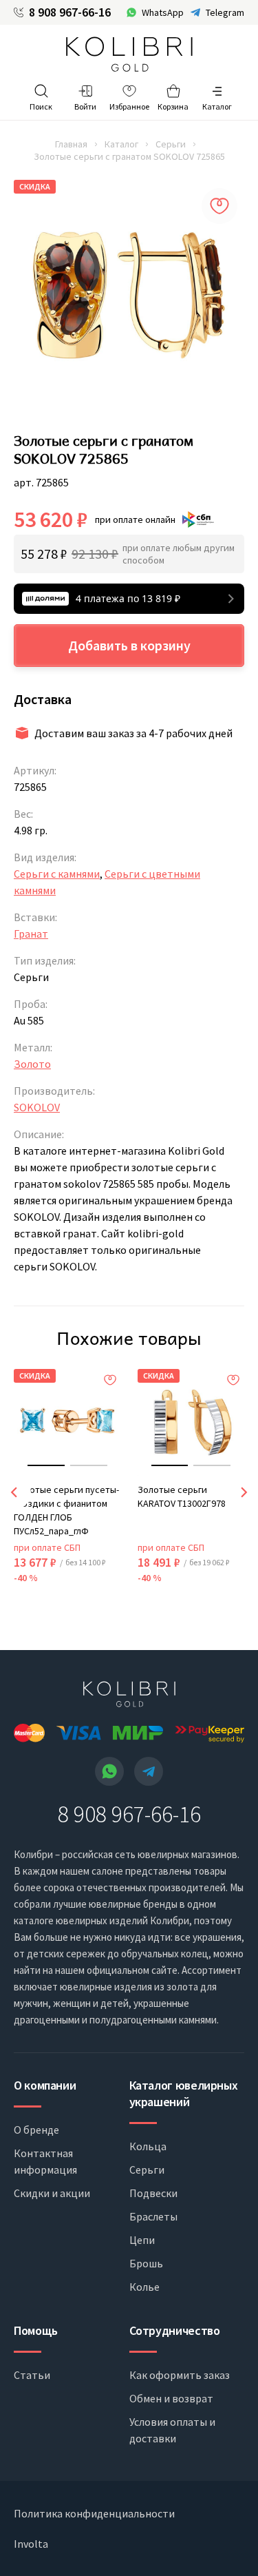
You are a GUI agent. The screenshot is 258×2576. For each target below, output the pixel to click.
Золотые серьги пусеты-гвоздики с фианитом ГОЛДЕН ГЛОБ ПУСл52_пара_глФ (66, 1510)
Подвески (153, 2193)
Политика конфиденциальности (94, 2513)
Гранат (31, 934)
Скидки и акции (52, 2193)
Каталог (121, 144)
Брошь (146, 2263)
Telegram (225, 12)
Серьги (171, 144)
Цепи (142, 2240)
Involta (31, 2544)
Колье (144, 2287)
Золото (32, 1064)
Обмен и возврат (171, 2398)
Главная (71, 144)
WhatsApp (163, 12)
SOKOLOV (37, 1107)
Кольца (148, 2146)
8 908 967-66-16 (70, 12)
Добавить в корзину (129, 645)
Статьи (32, 2375)
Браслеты (153, 2216)
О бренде (36, 2130)
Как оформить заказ (180, 2375)
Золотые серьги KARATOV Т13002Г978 (182, 1496)
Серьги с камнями (57, 874)
